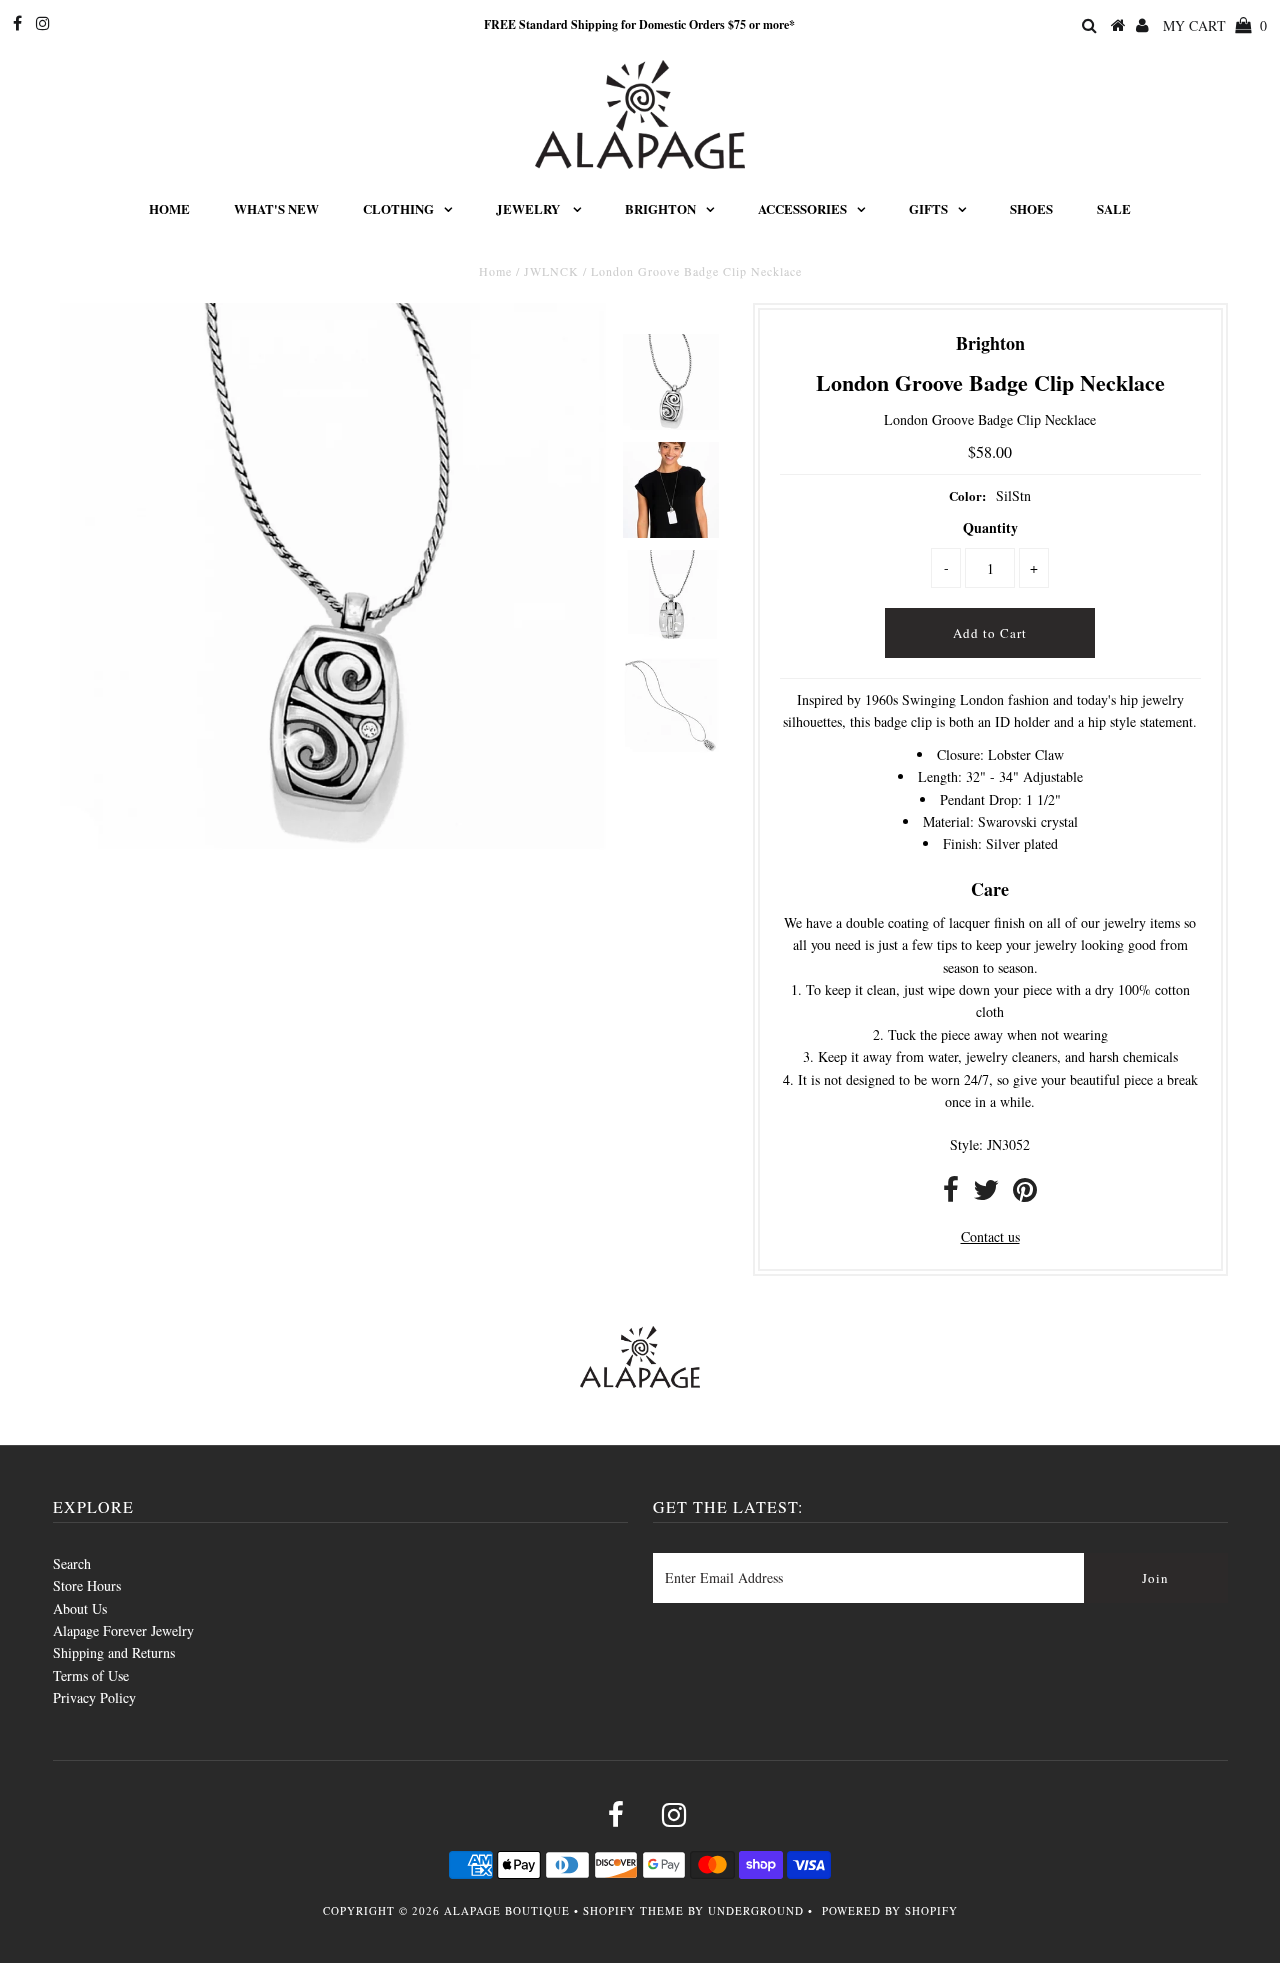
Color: (967, 495)
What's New (276, 208)
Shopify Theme (633, 1910)
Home (169, 208)
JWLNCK (551, 271)
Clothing (398, 208)
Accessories (802, 208)
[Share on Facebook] (951, 1194)
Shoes (1031, 208)
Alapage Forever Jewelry (123, 1630)
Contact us (990, 1236)
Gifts (928, 208)
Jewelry (529, 208)
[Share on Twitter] (986, 1194)
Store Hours (87, 1585)
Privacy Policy (94, 1697)
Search (72, 1563)
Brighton (660, 208)
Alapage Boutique (507, 1910)
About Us (80, 1608)
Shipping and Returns (114, 1652)
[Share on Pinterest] (1025, 1194)
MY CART (1215, 25)
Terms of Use (91, 1675)
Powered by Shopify (890, 1910)
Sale (1114, 208)
